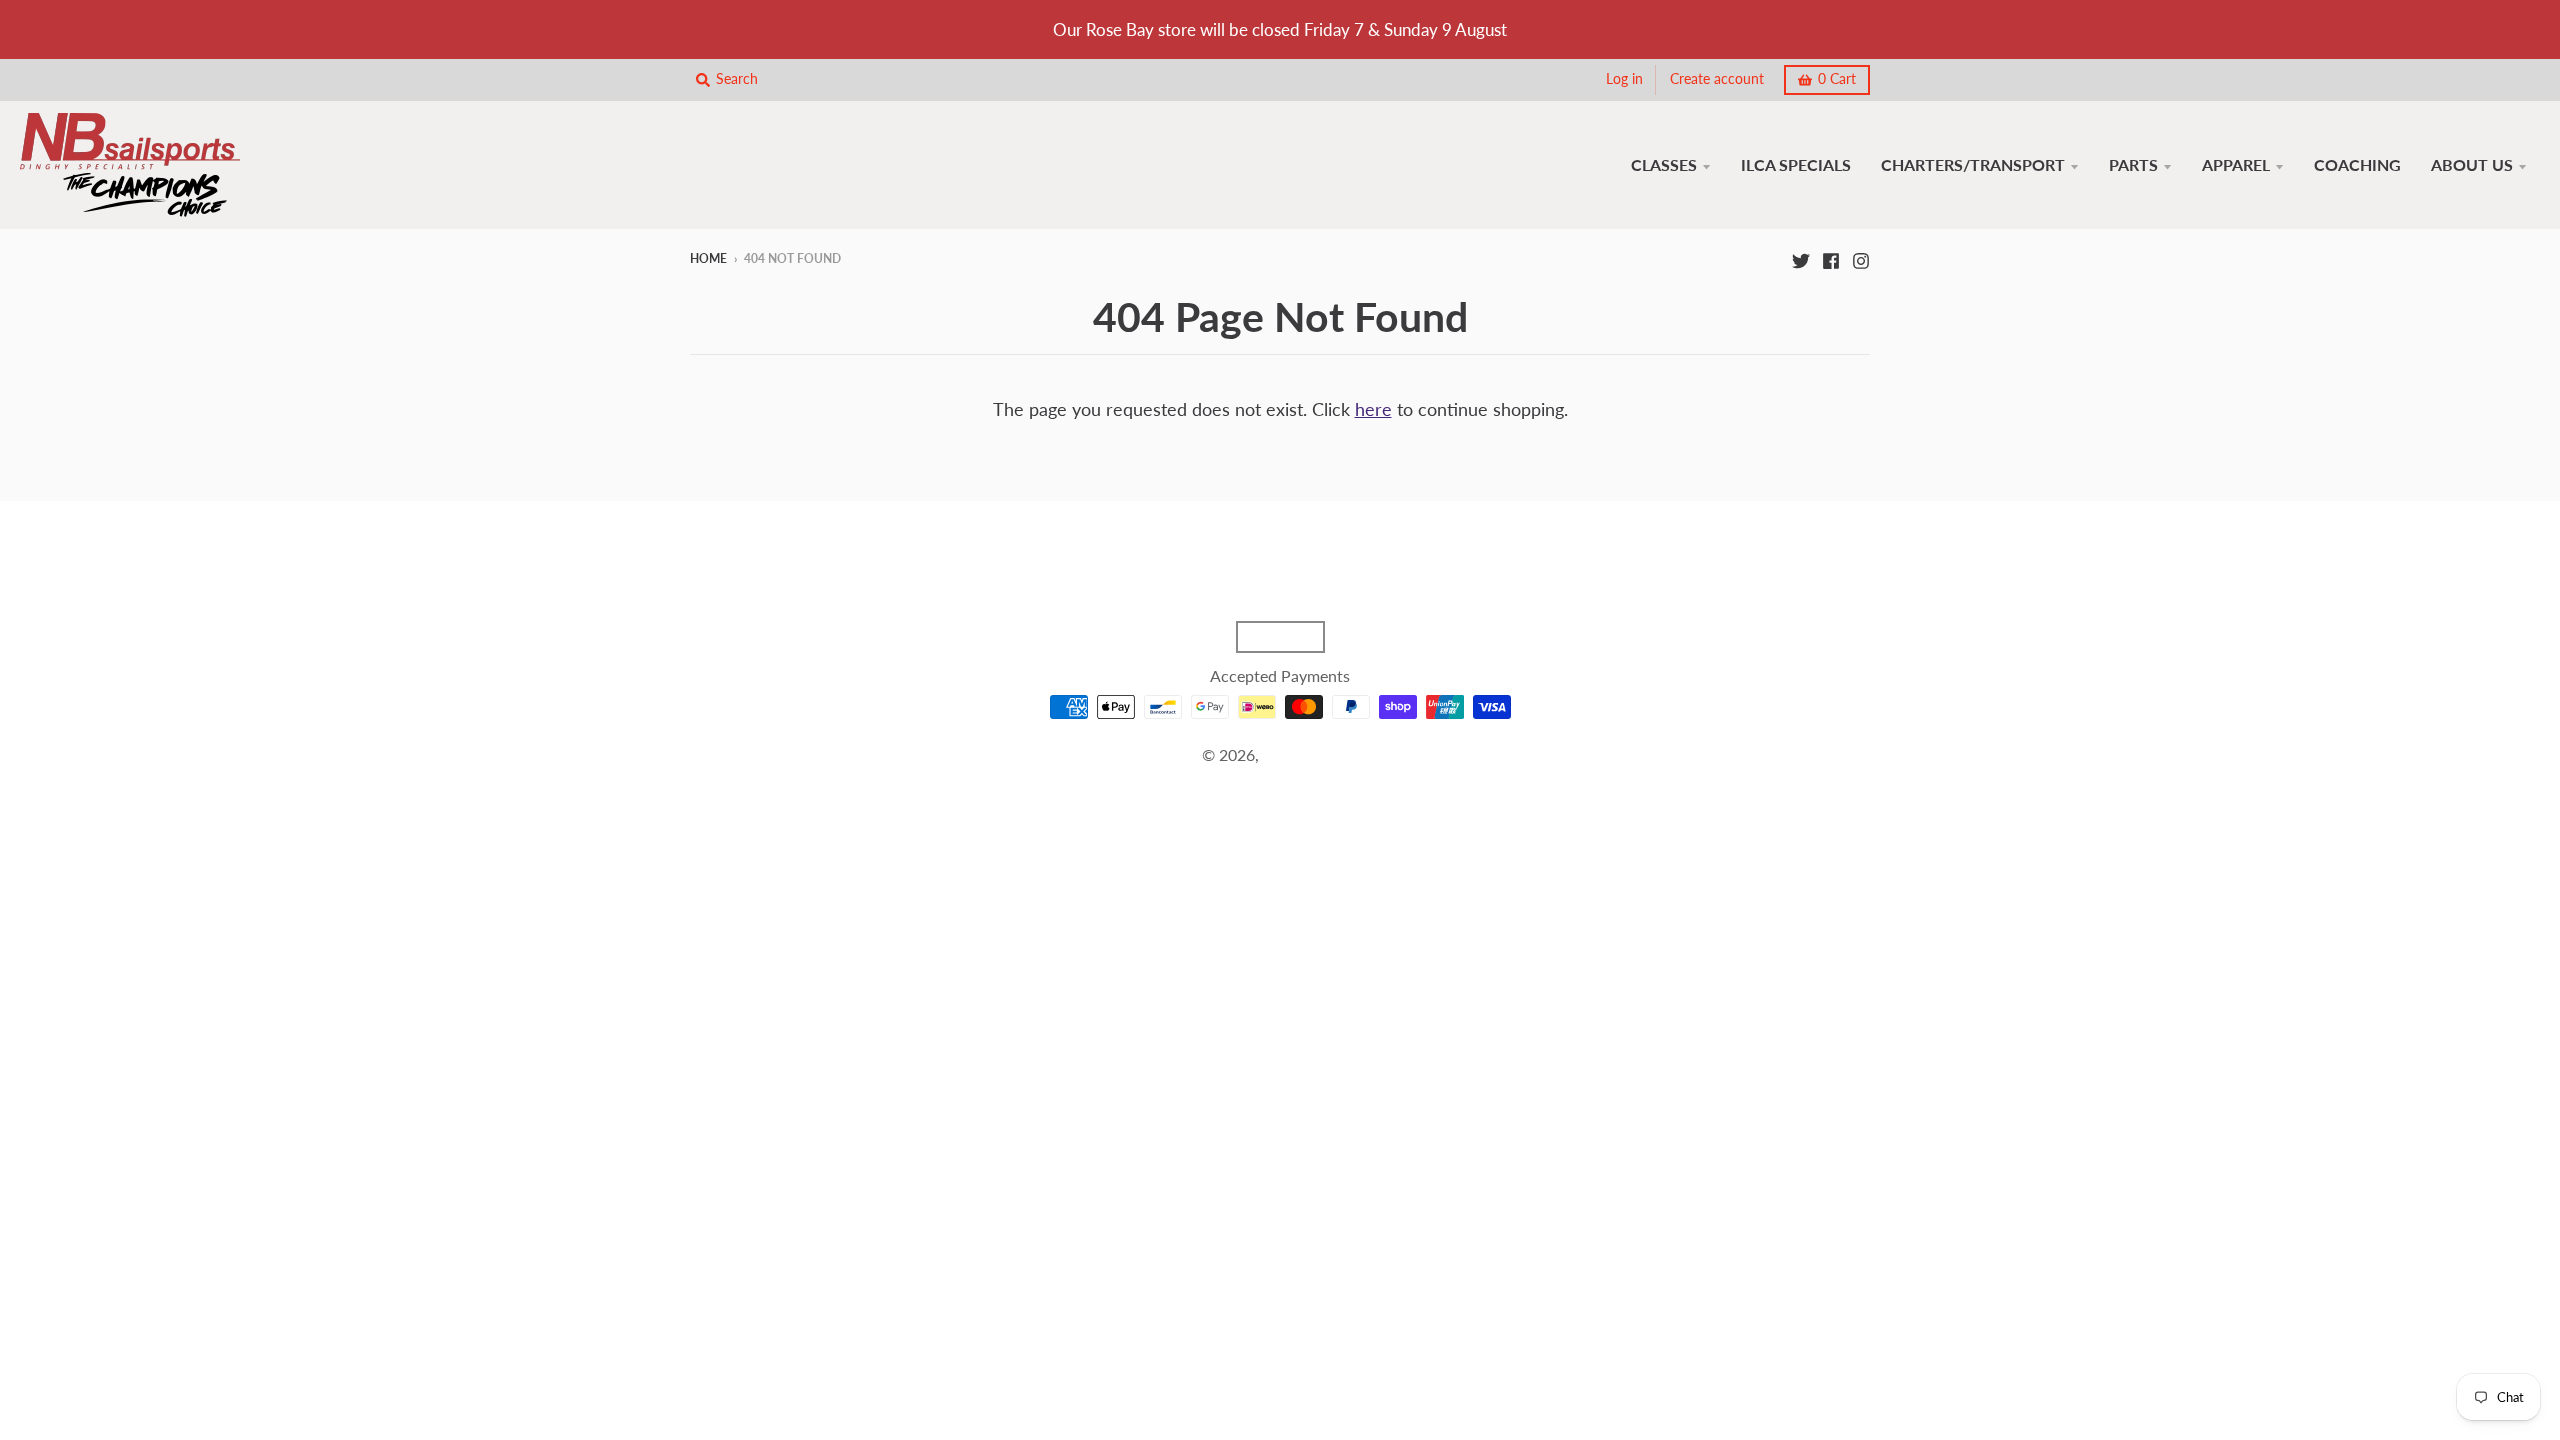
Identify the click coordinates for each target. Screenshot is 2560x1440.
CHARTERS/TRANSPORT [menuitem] (1973, 164)
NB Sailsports (1310, 754)
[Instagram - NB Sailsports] (1861, 258)
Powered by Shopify (1280, 779)
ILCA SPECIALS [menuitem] (1796, 164)
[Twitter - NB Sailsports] (1801, 258)
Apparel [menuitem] (2236, 164)
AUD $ (1270, 637)
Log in (1624, 79)
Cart (1837, 79)
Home (708, 258)
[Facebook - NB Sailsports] (1831, 258)
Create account (1717, 79)
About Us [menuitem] (2472, 164)
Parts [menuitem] (2133, 164)
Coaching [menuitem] (2357, 164)
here (1373, 409)
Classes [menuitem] (1664, 164)
